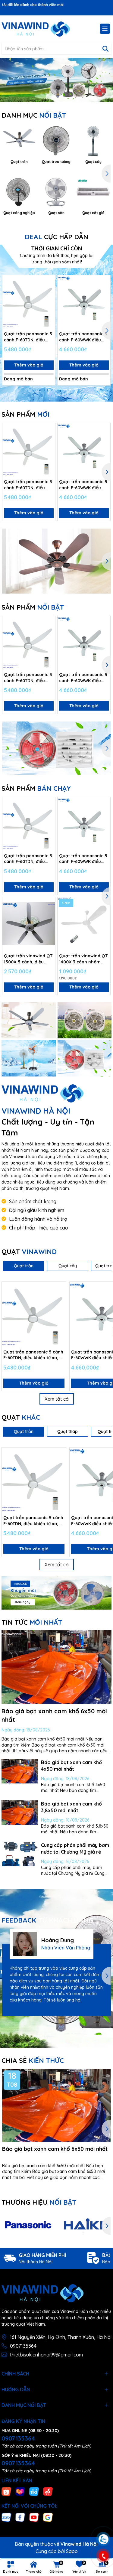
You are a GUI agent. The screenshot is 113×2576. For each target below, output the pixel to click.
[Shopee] (6, 2491)
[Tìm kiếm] (105, 49)
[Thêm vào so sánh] (49, 292)
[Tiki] (34, 2491)
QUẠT (29, 1252)
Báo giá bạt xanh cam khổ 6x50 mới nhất (55, 2149)
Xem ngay (23, 1602)
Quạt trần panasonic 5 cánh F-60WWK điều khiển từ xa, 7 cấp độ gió (83, 337)
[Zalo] (6, 2517)
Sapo (72, 2551)
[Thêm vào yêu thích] (49, 282)
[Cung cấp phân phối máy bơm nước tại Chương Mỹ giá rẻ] (20, 1854)
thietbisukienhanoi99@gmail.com (46, 2355)
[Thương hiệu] (28, 2226)
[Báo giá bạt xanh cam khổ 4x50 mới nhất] (20, 1771)
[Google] (48, 2517)
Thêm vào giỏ (29, 365)
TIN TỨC (32, 1622)
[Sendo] (48, 2491)
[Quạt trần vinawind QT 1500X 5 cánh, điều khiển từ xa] (29, 924)
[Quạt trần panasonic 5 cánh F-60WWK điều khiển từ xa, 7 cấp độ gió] (84, 302)
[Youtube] (34, 2517)
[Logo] (36, 29)
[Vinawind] (29, 1020)
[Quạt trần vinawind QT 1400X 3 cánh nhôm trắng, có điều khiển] (84, 924)
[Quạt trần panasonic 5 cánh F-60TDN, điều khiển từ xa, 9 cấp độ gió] (29, 302)
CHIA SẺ (33, 2060)
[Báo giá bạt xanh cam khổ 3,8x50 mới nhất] (20, 1813)
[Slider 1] (56, 80)
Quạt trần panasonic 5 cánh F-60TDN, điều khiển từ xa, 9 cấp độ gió (28, 337)
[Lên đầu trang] (103, 2503)
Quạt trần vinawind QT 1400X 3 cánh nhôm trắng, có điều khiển (83, 959)
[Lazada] (20, 2491)
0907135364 (23, 2346)
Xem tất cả (57, 1399)
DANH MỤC (34, 115)
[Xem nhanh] (49, 303)
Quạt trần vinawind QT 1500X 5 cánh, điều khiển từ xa (28, 959)
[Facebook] (20, 2517)
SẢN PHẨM (25, 414)
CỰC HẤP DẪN (56, 237)
